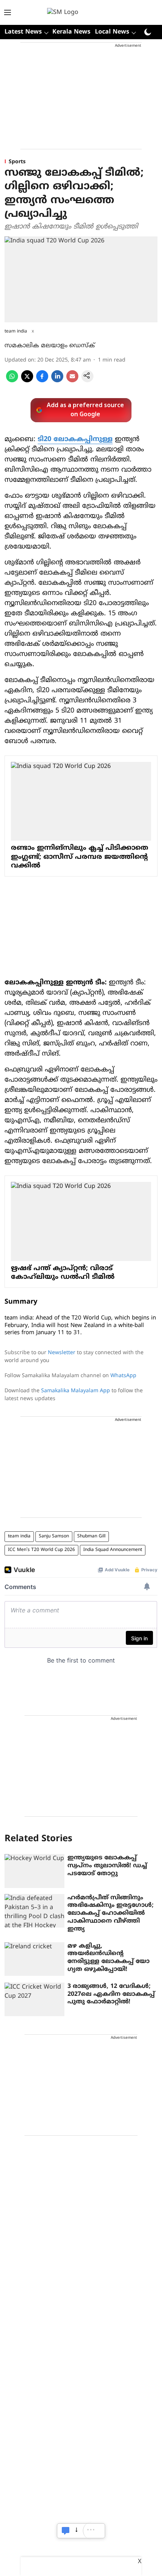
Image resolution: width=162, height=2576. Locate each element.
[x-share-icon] (27, 381)
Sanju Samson (54, 1536)
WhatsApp (123, 1376)
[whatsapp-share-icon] (12, 381)
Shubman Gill (91, 1536)
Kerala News (71, 32)
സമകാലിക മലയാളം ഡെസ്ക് (50, 346)
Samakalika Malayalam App (76, 1391)
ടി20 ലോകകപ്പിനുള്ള (75, 439)
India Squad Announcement (113, 1550)
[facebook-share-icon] (42, 381)
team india (19, 1536)
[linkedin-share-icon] (57, 381)
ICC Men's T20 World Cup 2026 (41, 1550)
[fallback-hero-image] (34, 1871)
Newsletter (62, 1353)
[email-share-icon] (72, 381)
